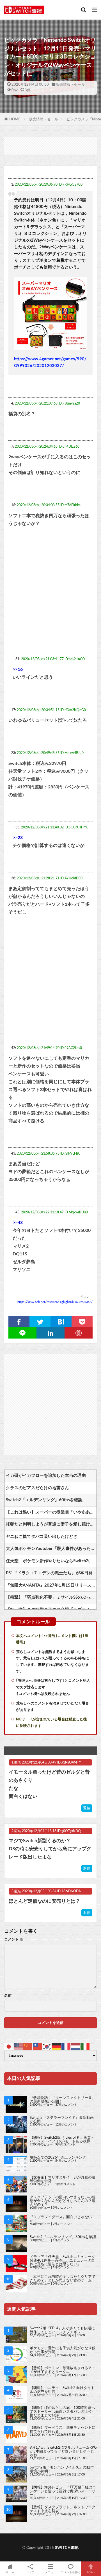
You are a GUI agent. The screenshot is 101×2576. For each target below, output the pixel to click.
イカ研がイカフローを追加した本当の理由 (46, 1476)
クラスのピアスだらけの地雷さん (37, 1488)
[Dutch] (76, 2046)
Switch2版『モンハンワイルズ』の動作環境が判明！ (62, 2469)
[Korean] (47, 2046)
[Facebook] (19, 1322)
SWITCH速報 (66, 2548)
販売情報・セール (70, 85)
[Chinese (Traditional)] (38, 2046)
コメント (14, 1939)
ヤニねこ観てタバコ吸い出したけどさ (42, 1537)
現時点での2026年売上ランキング (58, 2157)
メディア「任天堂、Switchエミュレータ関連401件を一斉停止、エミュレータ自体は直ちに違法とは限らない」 (62, 2260)
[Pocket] (82, 1322)
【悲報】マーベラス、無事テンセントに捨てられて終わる (63, 2429)
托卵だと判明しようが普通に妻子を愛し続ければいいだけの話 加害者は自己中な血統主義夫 (51, 1524)
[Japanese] (9, 2046)
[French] (66, 2046)
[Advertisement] (50, 145)
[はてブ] (61, 1322)
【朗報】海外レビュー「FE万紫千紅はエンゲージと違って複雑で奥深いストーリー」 (63, 2491)
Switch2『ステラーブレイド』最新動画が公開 (62, 2120)
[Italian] (85, 2046)
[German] (57, 2046)
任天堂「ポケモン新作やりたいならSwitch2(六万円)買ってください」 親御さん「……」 (51, 1561)
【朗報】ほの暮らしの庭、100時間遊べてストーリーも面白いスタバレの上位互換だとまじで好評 (63, 2411)
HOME (15, 119)
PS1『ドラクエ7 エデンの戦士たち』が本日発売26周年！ (51, 1573)
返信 (87, 1808)
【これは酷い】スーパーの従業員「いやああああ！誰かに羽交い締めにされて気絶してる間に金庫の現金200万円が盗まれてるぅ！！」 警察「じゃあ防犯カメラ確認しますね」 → (51, 1512)
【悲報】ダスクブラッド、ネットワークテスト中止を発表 (63, 2509)
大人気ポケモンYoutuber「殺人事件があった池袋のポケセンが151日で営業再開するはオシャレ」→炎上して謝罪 (51, 1549)
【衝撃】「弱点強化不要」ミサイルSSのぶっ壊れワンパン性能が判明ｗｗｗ (51, 1597)
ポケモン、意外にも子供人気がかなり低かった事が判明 (63, 2350)
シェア (30, 2572)
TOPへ (91, 2572)
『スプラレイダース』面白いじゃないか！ (61, 2219)
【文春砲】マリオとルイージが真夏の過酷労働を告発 (63, 2179)
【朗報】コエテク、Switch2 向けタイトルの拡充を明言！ (62, 2390)
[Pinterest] (79, 1333)
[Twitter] (40, 1322)
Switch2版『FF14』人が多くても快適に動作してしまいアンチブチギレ (62, 2330)
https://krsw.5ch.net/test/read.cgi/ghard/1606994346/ (55, 1302)
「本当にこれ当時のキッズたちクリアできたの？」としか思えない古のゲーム (63, 2279)
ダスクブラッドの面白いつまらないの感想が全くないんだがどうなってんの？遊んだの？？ (63, 2201)
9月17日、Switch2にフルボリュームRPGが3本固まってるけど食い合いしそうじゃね (63, 2451)
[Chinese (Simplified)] (28, 2046)
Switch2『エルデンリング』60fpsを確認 (44, 1500)
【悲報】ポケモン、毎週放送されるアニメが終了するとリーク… (63, 2370)
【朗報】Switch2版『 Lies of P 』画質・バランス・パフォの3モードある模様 (62, 2139)
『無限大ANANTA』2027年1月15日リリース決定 (51, 1585)
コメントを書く (71, 2572)
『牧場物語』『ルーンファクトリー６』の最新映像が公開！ (63, 2100)
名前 (8, 1996)
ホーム (10, 2572)
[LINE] (22, 1333)
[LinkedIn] (50, 1333)
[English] (19, 2046)
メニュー (50, 2572)
